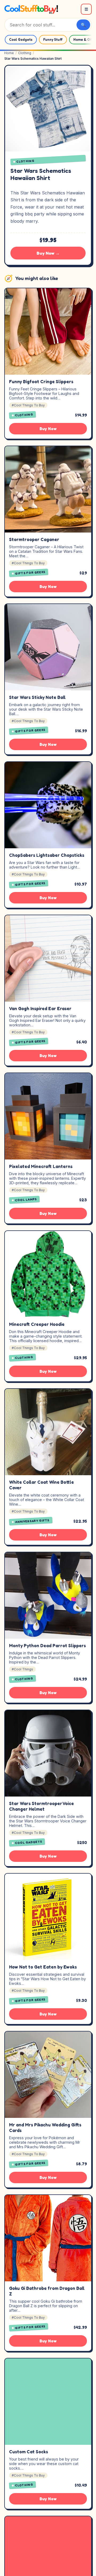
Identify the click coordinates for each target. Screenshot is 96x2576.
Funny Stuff (53, 40)
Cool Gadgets (21, 40)
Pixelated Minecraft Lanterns (41, 1166)
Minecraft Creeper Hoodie (37, 1324)
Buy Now (48, 429)
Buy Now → (48, 253)
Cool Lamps (26, 1199)
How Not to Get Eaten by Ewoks (43, 1967)
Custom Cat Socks (29, 2452)
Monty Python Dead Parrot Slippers (47, 1646)
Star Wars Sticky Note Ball (37, 697)
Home (9, 53)
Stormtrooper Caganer (34, 539)
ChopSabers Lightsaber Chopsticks (47, 855)
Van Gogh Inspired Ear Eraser (40, 1009)
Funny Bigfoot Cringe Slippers (41, 382)
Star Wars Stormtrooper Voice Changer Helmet (41, 1806)
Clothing (25, 53)
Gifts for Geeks (30, 573)
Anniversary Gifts (32, 1521)
